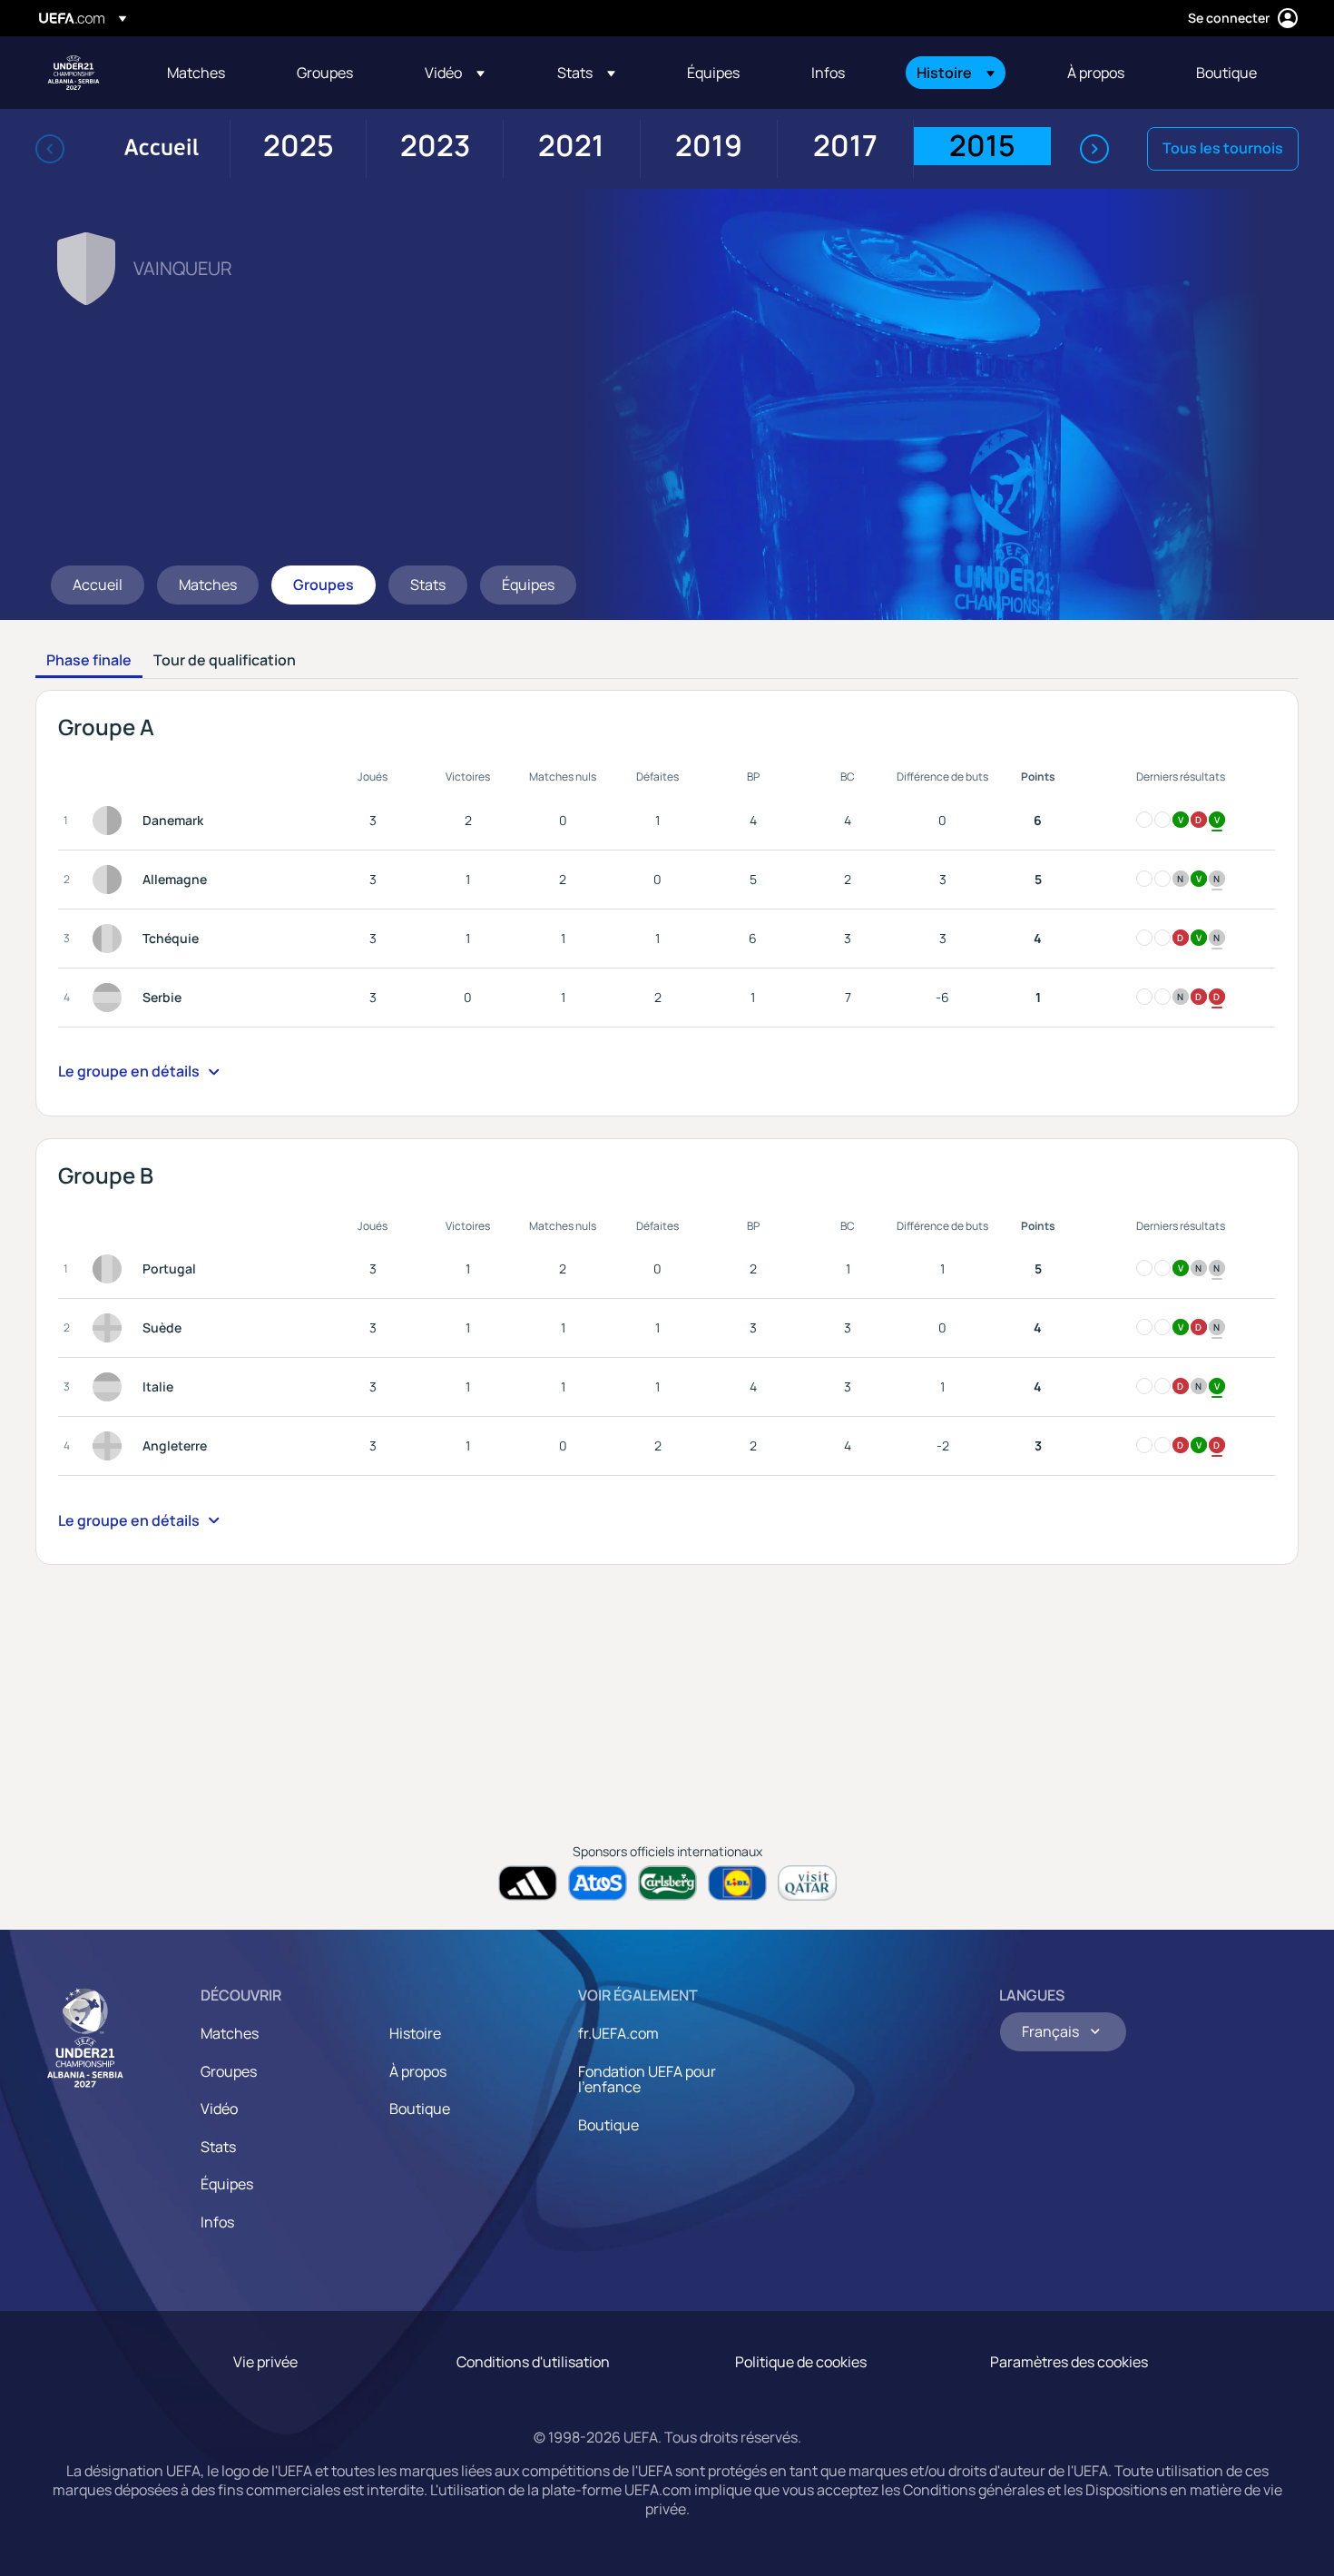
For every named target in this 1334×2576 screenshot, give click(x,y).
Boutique (420, 2109)
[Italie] (111, 1387)
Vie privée (265, 2362)
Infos (217, 2222)
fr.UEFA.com (618, 2033)
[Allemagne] (111, 880)
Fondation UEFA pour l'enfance (647, 2079)
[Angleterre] (111, 1446)
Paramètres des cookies (1069, 2362)
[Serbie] (111, 998)
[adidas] (528, 1883)
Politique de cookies (801, 2362)
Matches (230, 2033)
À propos (418, 2071)
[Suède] (111, 1328)
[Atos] (598, 1883)
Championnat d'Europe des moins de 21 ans (74, 73)
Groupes (229, 2071)
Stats (218, 2147)
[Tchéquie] (111, 939)
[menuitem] (209, 73)
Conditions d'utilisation (533, 2362)
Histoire (415, 2033)
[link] (196, 73)
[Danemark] (111, 821)
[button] (455, 73)
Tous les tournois (1223, 148)
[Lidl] (737, 1883)
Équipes (227, 2184)
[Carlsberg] (667, 1883)
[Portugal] (111, 1269)
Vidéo (219, 2109)
